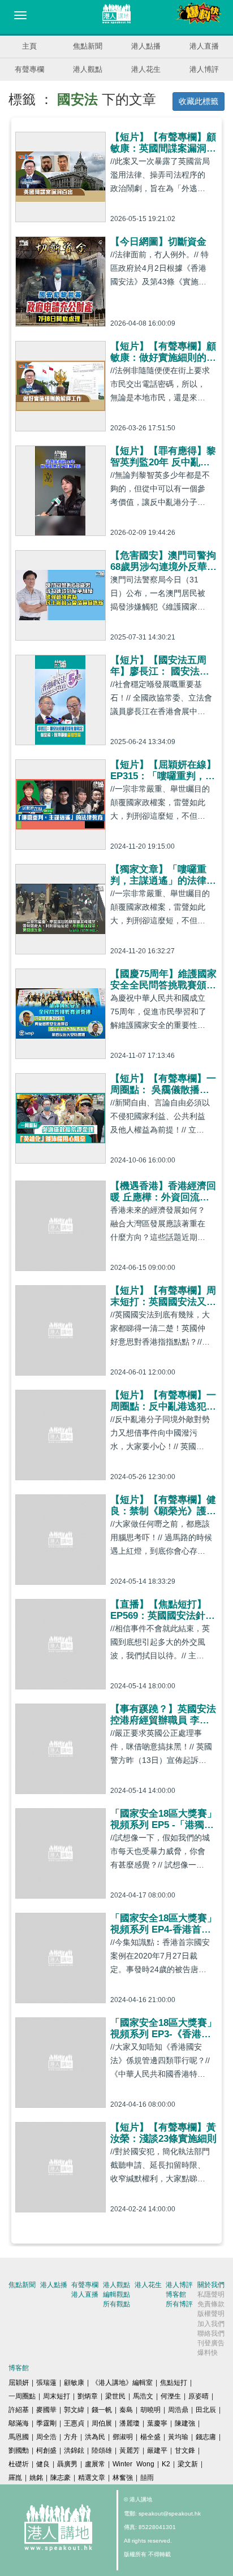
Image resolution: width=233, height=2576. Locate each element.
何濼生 (171, 2396)
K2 (166, 2464)
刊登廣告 (211, 2343)
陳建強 (185, 2423)
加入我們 (211, 2324)
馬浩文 (143, 2396)
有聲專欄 (29, 69)
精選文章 (92, 2478)
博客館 (176, 2294)
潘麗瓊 (130, 2423)
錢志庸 (206, 2437)
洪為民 (95, 2437)
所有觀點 (116, 2304)
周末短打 (57, 2396)
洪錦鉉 (74, 2450)
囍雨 (147, 2478)
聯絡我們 (211, 2333)
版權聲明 (211, 2314)
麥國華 (46, 2410)
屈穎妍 (19, 2383)
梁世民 (115, 2396)
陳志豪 (61, 2478)
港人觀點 (88, 69)
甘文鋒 (185, 2450)
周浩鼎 (178, 2410)
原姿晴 (199, 2396)
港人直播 (204, 46)
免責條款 (211, 2304)
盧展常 (95, 2464)
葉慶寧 (157, 2423)
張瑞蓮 (46, 2383)
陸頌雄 (102, 2450)
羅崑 (15, 2478)
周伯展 (102, 2423)
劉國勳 (19, 2450)
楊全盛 (150, 2437)
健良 (43, 2464)
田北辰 (206, 2410)
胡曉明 (150, 2410)
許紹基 (19, 2410)
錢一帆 (102, 2410)
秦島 (126, 2410)
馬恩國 (19, 2437)
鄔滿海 (19, 2423)
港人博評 (204, 69)
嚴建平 (157, 2450)
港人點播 (146, 46)
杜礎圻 (19, 2464)
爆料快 (208, 2353)
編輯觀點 (116, 2294)
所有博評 (179, 2304)
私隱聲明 (211, 2294)
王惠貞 (74, 2423)
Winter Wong (133, 2464)
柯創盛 (46, 2450)
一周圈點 (22, 2396)
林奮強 (123, 2478)
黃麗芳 (130, 2450)
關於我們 (211, 2285)
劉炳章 (88, 2396)
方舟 (71, 2437)
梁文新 (188, 2464)
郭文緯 (74, 2410)
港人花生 (146, 69)
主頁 (29, 46)
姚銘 (36, 2478)
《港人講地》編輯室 (122, 2383)
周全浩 (46, 2437)
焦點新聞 (88, 46)
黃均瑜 (178, 2437)
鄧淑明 (123, 2437)
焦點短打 (174, 2383)
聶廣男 (67, 2464)
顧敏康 (74, 2383)
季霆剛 (46, 2423)
